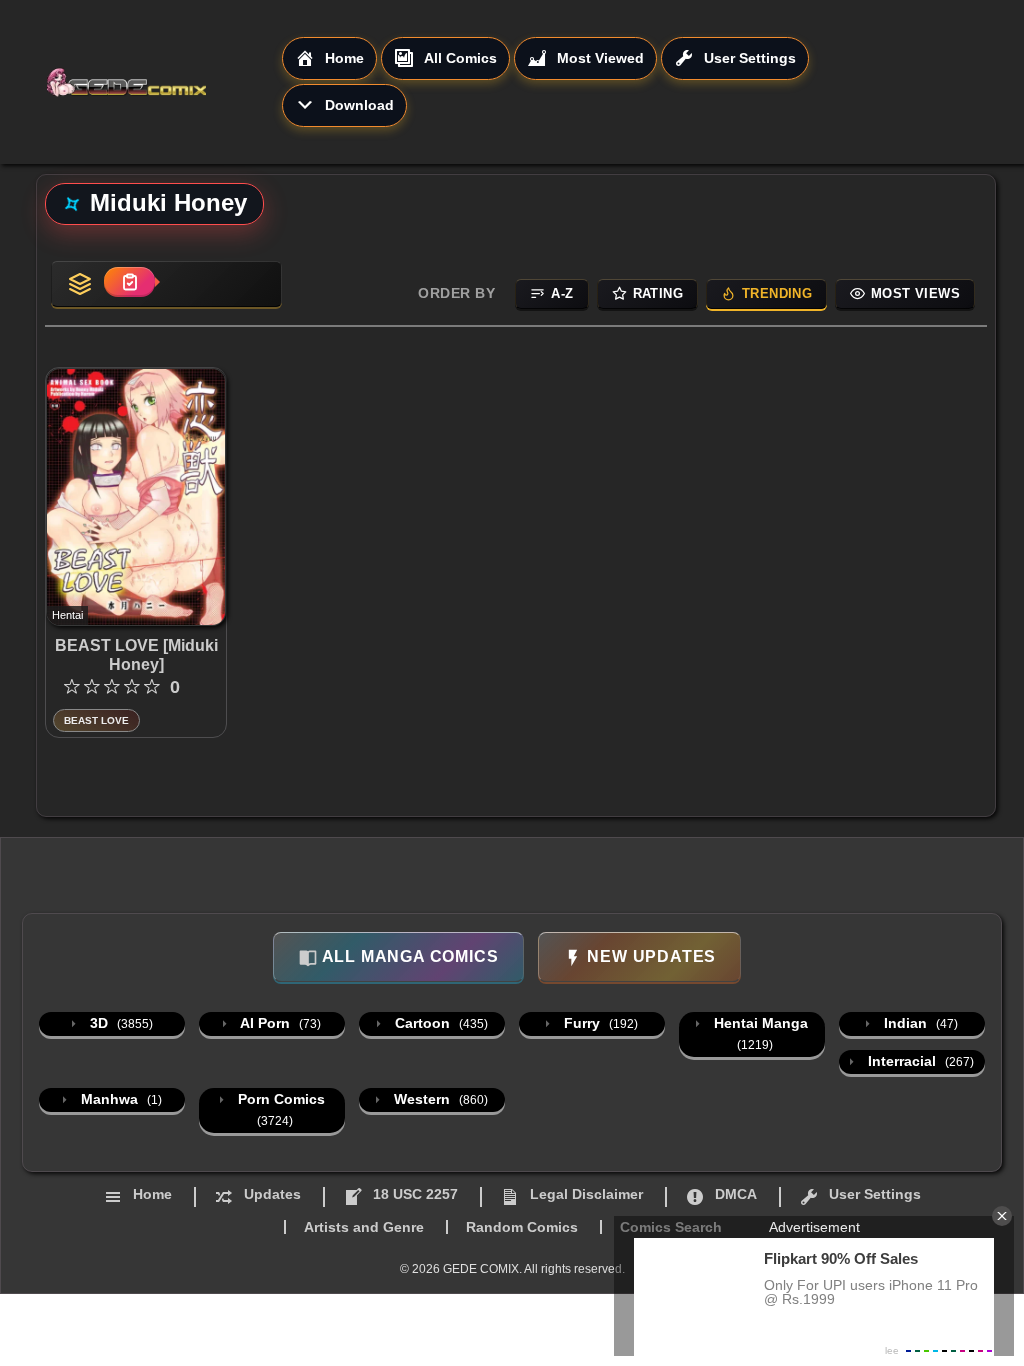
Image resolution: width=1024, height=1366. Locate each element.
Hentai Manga (759, 1033)
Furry (599, 1023)
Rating (658, 293)
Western (439, 1099)
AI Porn (279, 1023)
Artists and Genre (364, 1227)
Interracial (919, 1061)
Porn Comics (279, 1109)
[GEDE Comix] (163, 82)
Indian (919, 1023)
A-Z (562, 293)
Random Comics (522, 1227)
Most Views (915, 293)
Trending (777, 293)
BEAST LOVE (96, 720)
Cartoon (439, 1023)
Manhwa (119, 1099)
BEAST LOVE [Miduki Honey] (136, 655)
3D (119, 1023)
